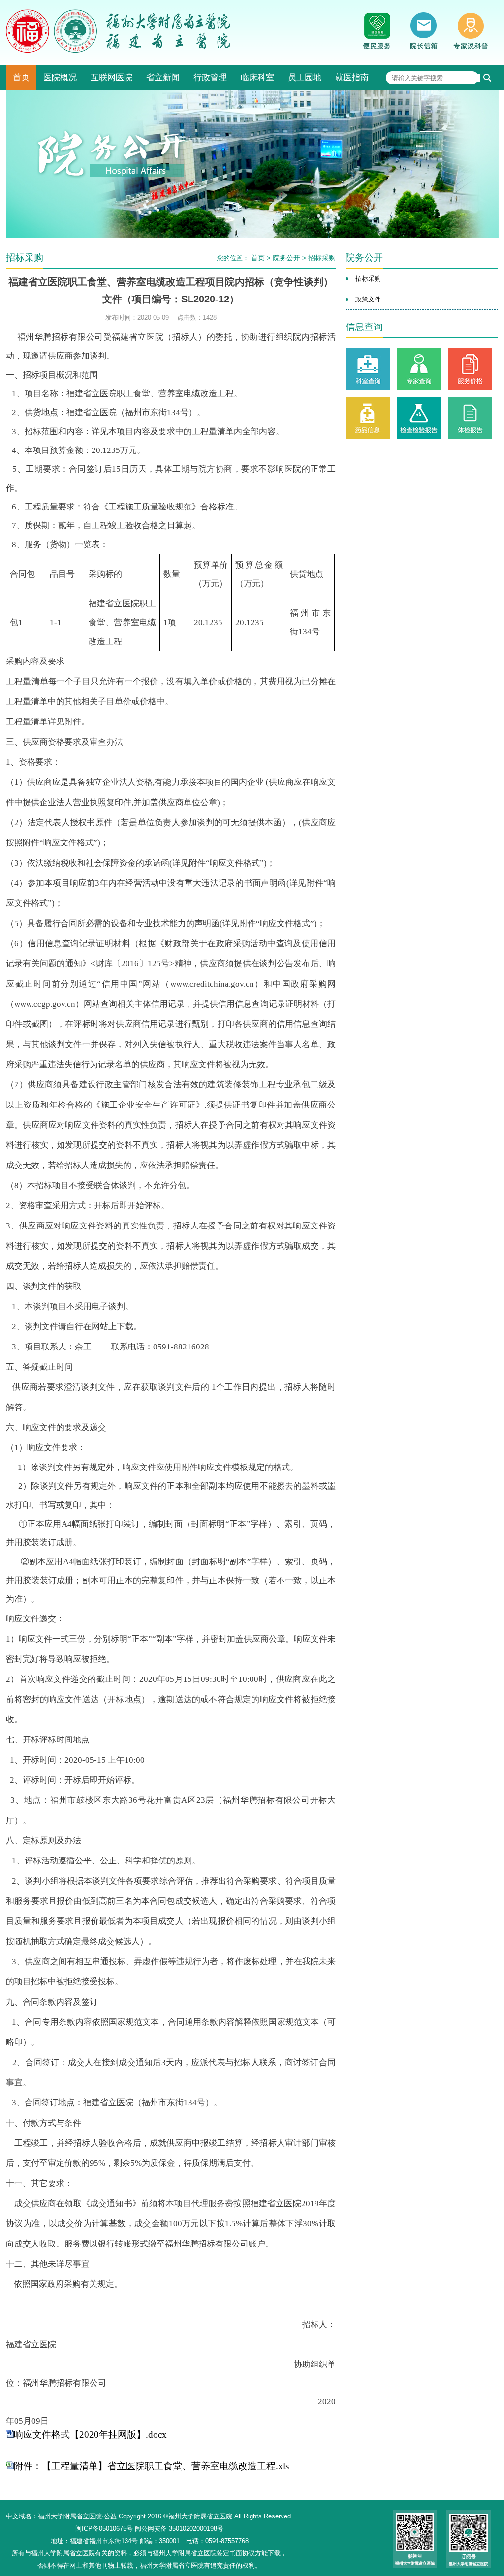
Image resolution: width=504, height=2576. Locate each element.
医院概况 (60, 77)
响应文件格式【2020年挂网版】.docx (90, 2435)
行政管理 (210, 77)
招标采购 (322, 258)
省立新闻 (163, 77)
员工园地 (305, 77)
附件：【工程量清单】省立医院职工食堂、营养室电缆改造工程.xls (151, 2466)
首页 (21, 77)
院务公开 (286, 258)
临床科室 (257, 77)
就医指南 (352, 77)
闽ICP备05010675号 (104, 2529)
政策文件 (368, 299)
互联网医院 (111, 77)
